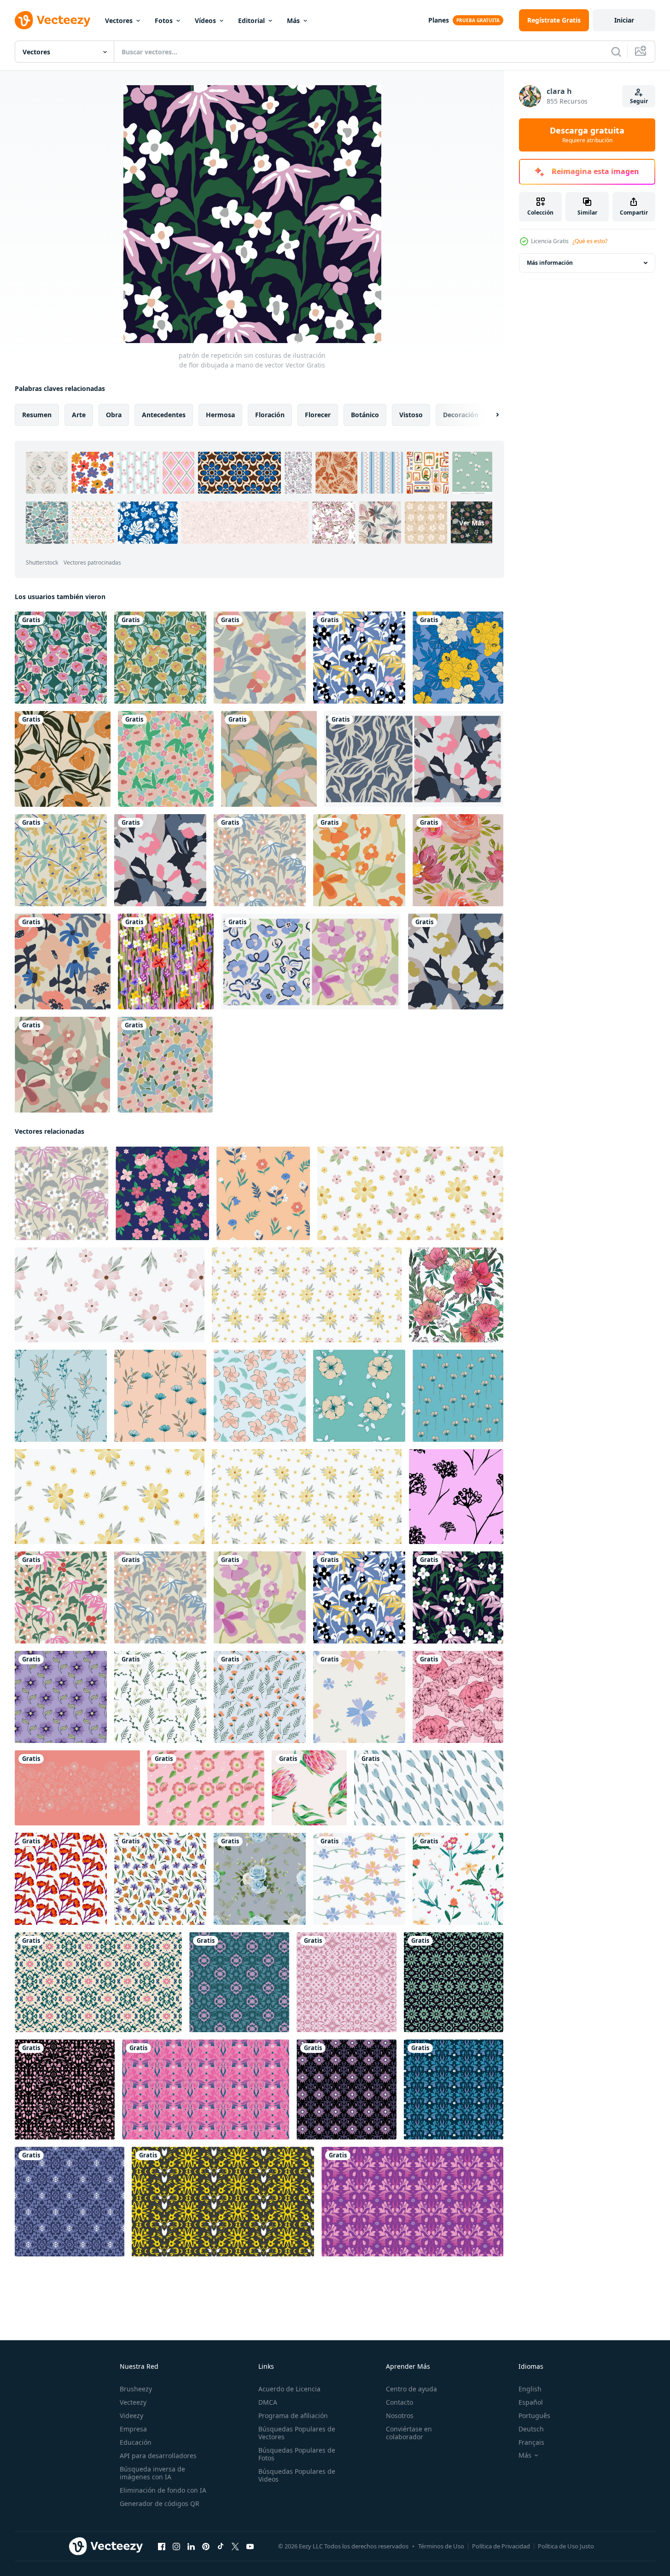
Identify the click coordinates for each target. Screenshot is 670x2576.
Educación (136, 2442)
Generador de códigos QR (160, 2503)
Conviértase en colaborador (409, 2433)
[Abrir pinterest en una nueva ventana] (206, 2547)
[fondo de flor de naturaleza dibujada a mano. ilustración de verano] (166, 962)
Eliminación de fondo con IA (163, 2490)
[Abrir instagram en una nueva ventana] (176, 2547)
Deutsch (531, 2429)
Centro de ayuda (411, 2389)
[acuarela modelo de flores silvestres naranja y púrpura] (160, 1879)
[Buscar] (616, 52)
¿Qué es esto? (590, 241)
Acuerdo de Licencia (289, 2389)
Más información (550, 263)
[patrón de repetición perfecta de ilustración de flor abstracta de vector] (61, 658)
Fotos (164, 20)
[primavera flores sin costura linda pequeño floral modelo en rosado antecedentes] (77, 1788)
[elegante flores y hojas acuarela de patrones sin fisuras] (260, 1879)
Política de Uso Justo (566, 2546)
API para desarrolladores (158, 2456)
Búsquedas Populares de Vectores (297, 2433)
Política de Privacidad (501, 2546)
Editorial (251, 20)
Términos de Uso (441, 2546)
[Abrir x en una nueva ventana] (235, 2547)
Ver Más (472, 523)
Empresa (133, 2429)
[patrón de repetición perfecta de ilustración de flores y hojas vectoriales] (260, 658)
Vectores (119, 20)
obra (114, 415)
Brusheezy (136, 2389)
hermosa (220, 415)
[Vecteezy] (52, 20)
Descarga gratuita (587, 135)
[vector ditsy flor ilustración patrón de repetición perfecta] (166, 759)
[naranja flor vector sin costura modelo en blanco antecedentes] (61, 1879)
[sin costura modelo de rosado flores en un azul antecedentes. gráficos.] (162, 1193)
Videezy (131, 2416)
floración (270, 415)
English (530, 2389)
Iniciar (624, 20)
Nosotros (400, 2416)
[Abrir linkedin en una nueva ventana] (191, 2547)
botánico (365, 415)
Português (534, 2416)
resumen (37, 415)
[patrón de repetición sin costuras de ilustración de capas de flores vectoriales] (359, 860)
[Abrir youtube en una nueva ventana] (250, 2547)
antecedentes (164, 415)
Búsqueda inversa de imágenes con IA (152, 2473)
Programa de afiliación (293, 2416)
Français (531, 2442)
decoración (461, 415)
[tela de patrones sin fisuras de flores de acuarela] (458, 860)
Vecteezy (133, 2402)
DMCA (268, 2402)
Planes (439, 20)
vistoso (411, 415)
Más (293, 20)
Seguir (639, 101)
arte (79, 415)
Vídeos (205, 20)
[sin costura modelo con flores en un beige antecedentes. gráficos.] (263, 1193)
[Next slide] (489, 415)
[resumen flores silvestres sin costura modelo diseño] (61, 1697)
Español (531, 2402)
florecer (318, 415)
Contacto (399, 2402)
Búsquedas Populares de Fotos (297, 2454)
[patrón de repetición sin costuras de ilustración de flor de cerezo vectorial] (61, 860)
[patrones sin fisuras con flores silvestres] (458, 1879)
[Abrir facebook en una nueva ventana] (162, 2547)
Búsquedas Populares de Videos (297, 2475)
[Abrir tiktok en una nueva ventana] (221, 2547)
